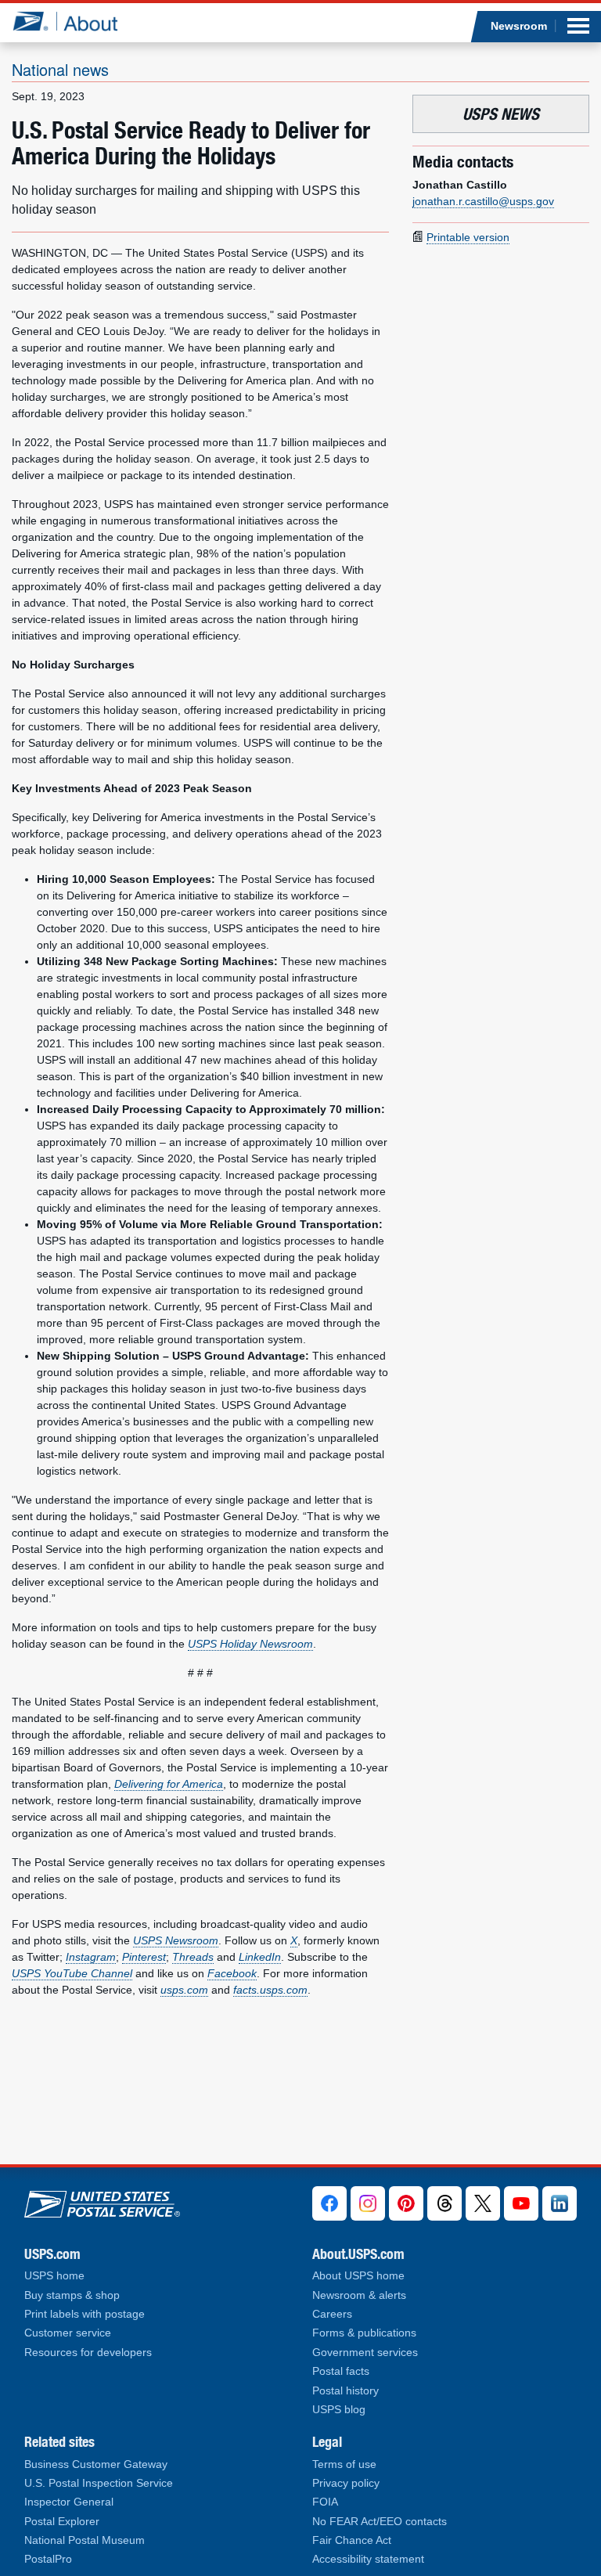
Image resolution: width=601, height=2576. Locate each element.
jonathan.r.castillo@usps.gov (483, 201)
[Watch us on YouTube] (521, 2203)
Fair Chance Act (352, 2540)
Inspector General (69, 2502)
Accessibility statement (368, 2559)
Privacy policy (346, 2483)
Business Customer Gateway (96, 2464)
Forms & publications (364, 2333)
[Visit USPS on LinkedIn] (560, 2203)
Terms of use (344, 2464)
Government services (365, 2353)
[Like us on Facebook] (329, 2203)
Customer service (68, 2333)
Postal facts (341, 2371)
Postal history (345, 2391)
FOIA (325, 2502)
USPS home (54, 2276)
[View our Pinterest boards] (406, 2203)
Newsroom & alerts (359, 2295)
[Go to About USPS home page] (102, 2201)
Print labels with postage (85, 2314)
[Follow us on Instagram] (368, 2203)
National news (60, 69)
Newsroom (519, 26)
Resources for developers (88, 2353)
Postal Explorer (62, 2522)
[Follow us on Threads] (444, 2203)
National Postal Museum (85, 2540)
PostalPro (48, 2559)
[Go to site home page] (77, 21)
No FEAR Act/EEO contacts (380, 2522)
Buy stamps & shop (72, 2295)
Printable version (468, 237)
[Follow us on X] (483, 2203)
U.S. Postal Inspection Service (99, 2483)
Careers (332, 2314)
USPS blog (339, 2410)
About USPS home (358, 2276)
